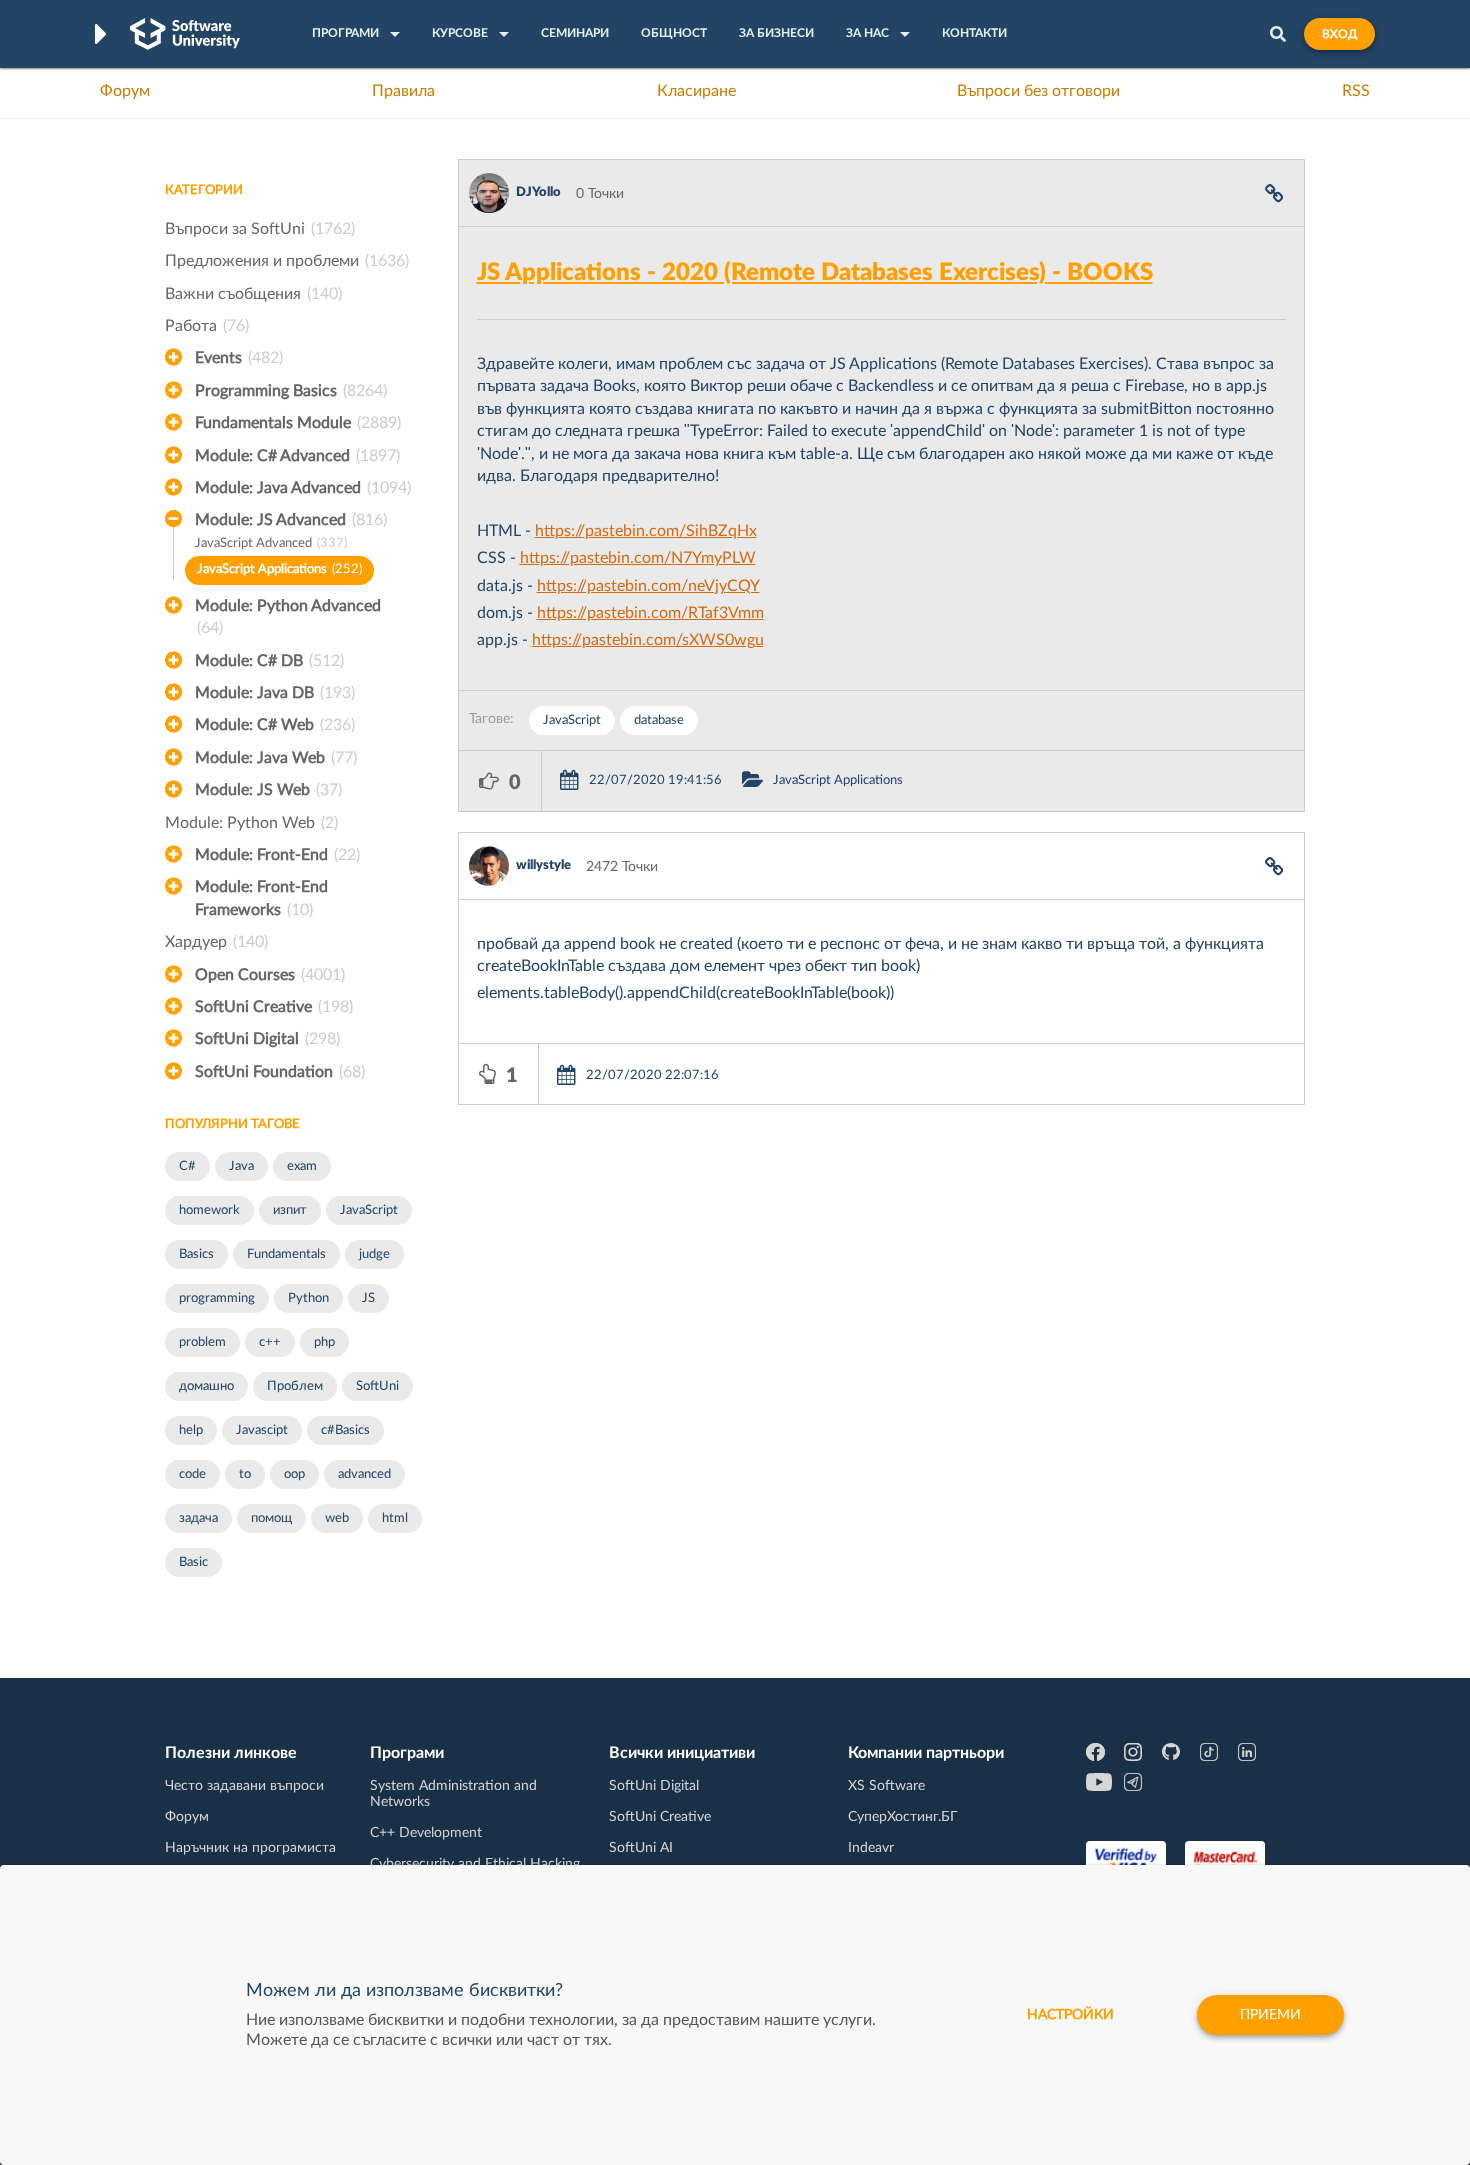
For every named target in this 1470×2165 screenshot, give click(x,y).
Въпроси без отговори (1038, 91)
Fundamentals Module (298, 423)
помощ (271, 1518)
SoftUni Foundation (280, 1072)
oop (294, 1474)
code (192, 1474)
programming (217, 1298)
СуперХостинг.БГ (903, 1817)
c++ (270, 1342)
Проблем (295, 1386)
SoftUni (377, 1386)
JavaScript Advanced (271, 543)
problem (202, 1342)
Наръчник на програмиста (250, 1848)
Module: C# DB (269, 661)
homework (209, 1210)
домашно (206, 1386)
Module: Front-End (277, 855)
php (324, 1342)
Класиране (696, 91)
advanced (364, 1474)
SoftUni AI (641, 1848)
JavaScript (369, 1210)
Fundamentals (286, 1254)
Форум (125, 91)
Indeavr (871, 1848)
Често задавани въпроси (244, 1786)
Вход (1339, 34)
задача (198, 1518)
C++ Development (426, 1833)
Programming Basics (291, 391)
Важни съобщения (253, 294)
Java (241, 1166)
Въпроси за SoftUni (260, 229)
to (245, 1474)
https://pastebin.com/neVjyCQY (648, 586)
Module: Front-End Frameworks (261, 898)
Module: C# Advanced (297, 456)
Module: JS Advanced (291, 520)
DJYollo (538, 192)
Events (239, 358)
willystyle (543, 865)
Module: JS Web (268, 790)
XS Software (886, 1786)
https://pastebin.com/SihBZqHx (646, 531)
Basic (193, 1562)
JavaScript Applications (279, 569)
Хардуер (216, 942)
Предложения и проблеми (287, 261)
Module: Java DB (275, 693)
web (337, 1518)
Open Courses (270, 975)
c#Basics (345, 1430)
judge (374, 1254)
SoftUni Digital (267, 1039)
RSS (1356, 91)
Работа (207, 326)
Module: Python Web (251, 823)
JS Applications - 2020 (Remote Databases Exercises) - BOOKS (815, 273)
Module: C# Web (275, 725)
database (659, 720)
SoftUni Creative (274, 1007)
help (191, 1430)
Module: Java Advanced (303, 488)
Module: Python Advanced (288, 617)
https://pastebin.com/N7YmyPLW (638, 558)
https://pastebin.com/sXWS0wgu (648, 640)
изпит (290, 1210)
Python (308, 1298)
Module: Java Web (276, 758)
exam (302, 1166)
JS (368, 1298)
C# (187, 1166)
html (395, 1518)
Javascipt (262, 1430)
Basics (196, 1254)
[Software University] (185, 34)
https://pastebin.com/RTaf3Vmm (650, 613)
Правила (403, 91)
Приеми (1270, 2015)
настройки (1070, 2015)
